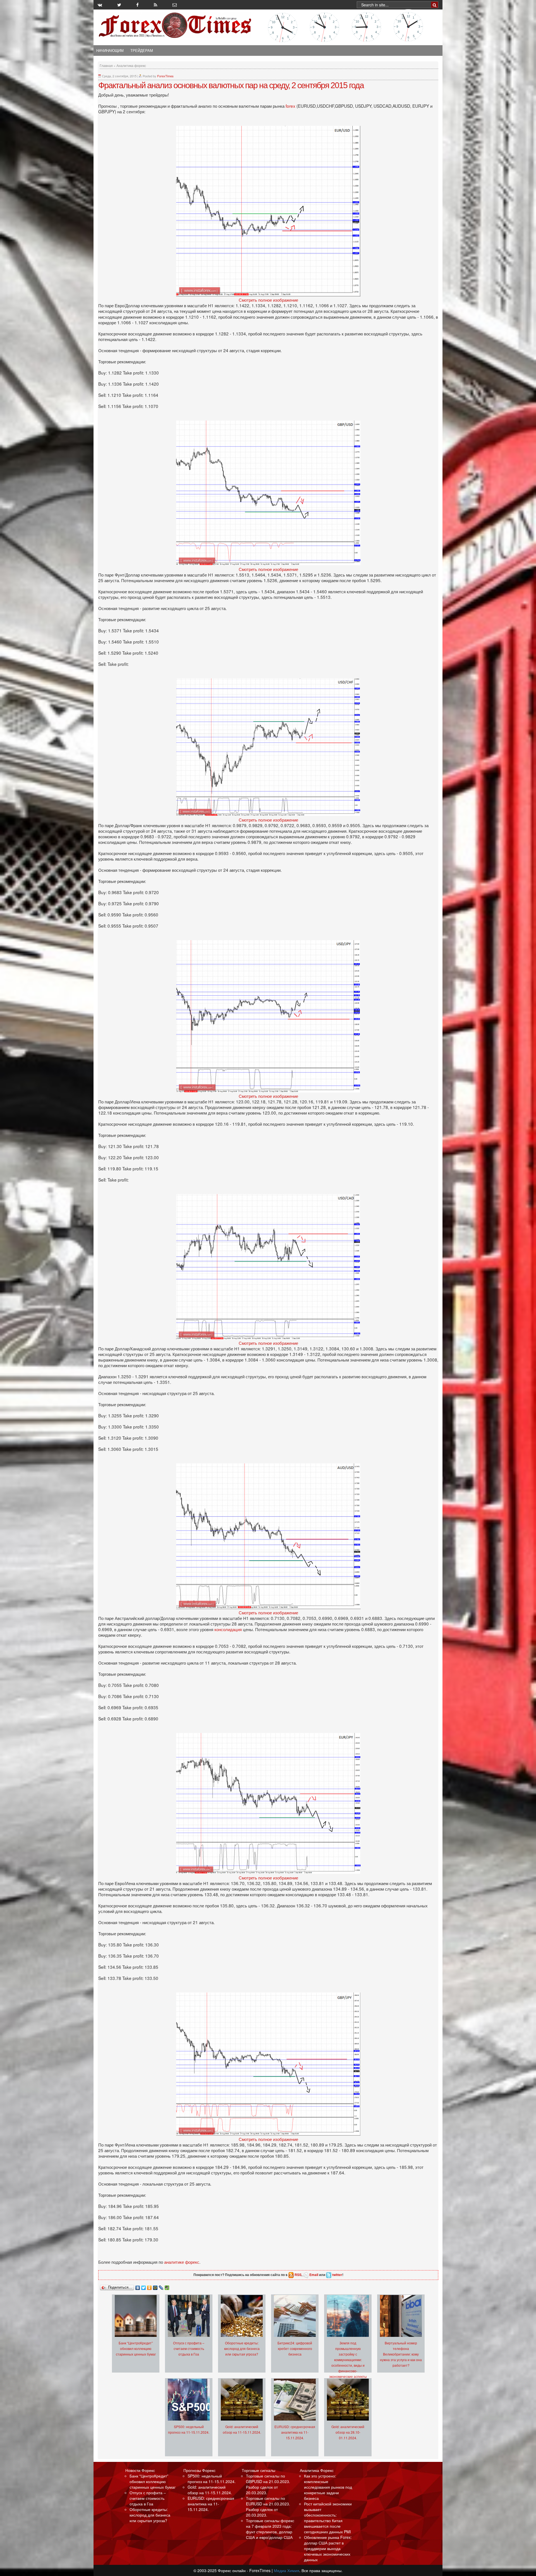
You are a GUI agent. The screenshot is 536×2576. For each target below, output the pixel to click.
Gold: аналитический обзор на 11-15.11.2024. (210, 2490)
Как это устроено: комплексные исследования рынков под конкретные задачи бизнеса (328, 2487)
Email (314, 2275)
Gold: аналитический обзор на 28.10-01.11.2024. (348, 2432)
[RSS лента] (155, 5)
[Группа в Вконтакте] (100, 5)
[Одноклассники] (149, 2286)
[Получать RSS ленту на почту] (175, 5)
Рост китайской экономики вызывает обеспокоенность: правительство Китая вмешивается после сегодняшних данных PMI (328, 2518)
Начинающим (110, 51)
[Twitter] (144, 2286)
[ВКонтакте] (138, 2286)
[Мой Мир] (155, 2286)
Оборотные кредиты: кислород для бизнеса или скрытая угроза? (242, 2348)
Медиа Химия (287, 2570)
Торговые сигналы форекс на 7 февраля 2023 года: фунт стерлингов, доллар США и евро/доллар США (270, 2529)
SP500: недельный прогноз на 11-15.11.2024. (212, 2479)
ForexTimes (165, 76)
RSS (298, 2275)
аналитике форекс (182, 2262)
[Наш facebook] (137, 5)
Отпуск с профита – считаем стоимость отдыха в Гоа (189, 2348)
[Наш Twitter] (119, 5)
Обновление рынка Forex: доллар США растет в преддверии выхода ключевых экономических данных (328, 2548)
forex (290, 106)
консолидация (229, 1629)
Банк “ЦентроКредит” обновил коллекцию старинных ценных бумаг (136, 2348)
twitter (337, 2275)
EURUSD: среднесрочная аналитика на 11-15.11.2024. (295, 2432)
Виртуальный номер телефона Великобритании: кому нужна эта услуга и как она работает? (401, 2354)
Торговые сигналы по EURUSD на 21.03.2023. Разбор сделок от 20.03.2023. (268, 2507)
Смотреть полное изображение (268, 300)
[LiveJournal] (161, 2286)
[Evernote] (167, 2286)
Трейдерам (142, 51)
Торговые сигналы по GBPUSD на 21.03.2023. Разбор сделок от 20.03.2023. (268, 2484)
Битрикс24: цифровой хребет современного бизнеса (295, 2348)
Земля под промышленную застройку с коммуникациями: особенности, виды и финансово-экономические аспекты (348, 2360)
